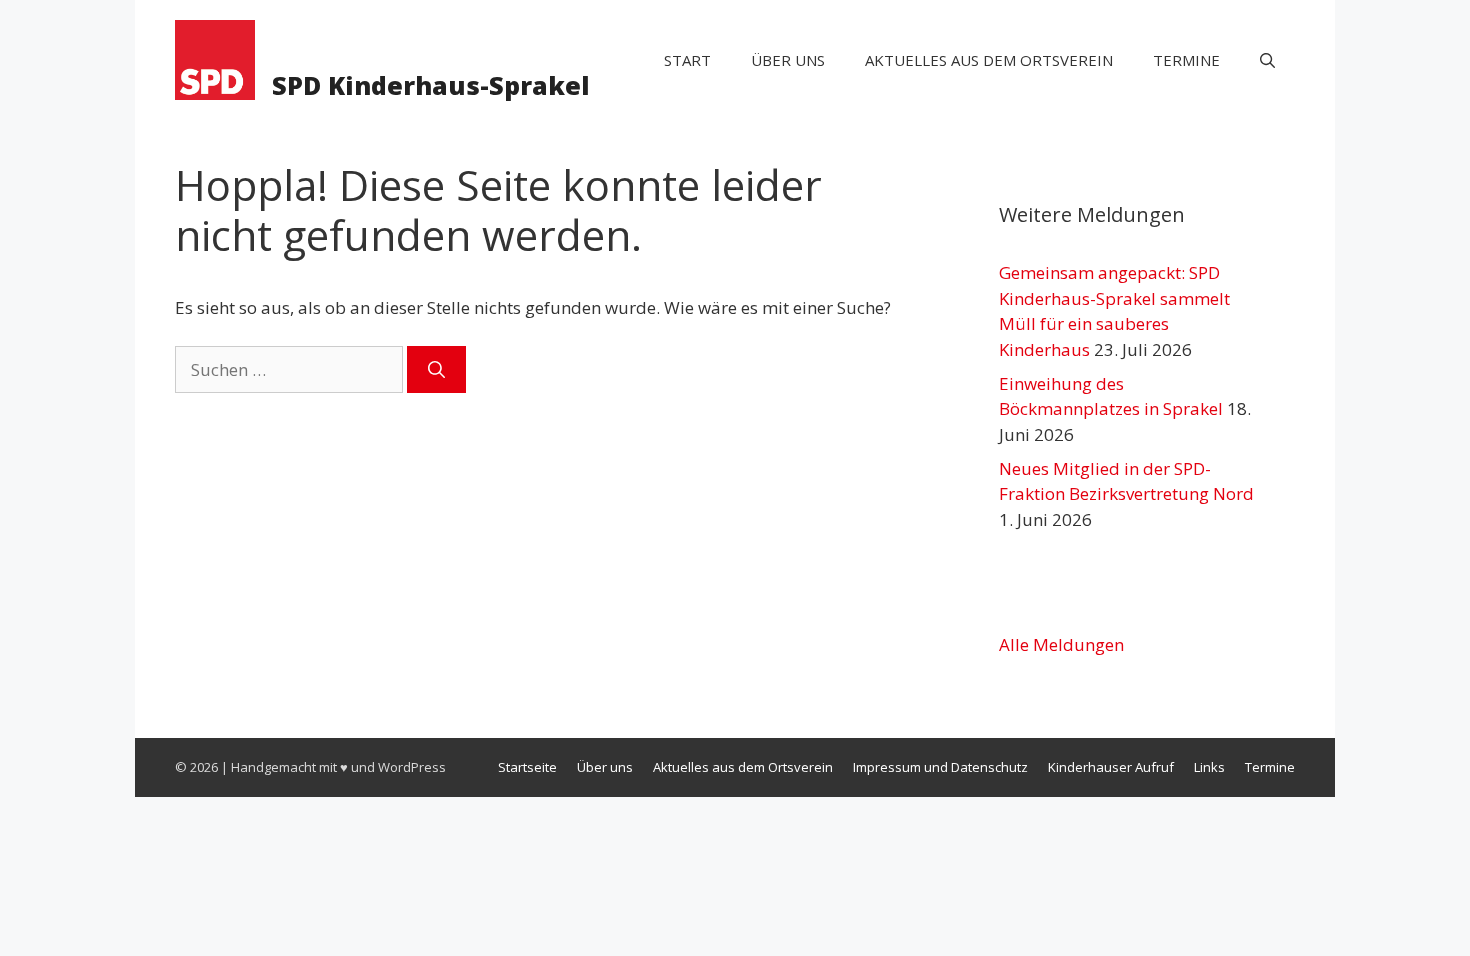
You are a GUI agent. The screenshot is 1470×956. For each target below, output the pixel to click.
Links (1209, 767)
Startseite (527, 767)
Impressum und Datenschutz (940, 767)
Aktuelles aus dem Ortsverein (989, 60)
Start (687, 60)
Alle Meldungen (1061, 644)
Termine (1186, 60)
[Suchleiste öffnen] (1267, 60)
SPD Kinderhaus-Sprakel (431, 85)
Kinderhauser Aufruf (1111, 767)
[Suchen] (436, 370)
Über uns (788, 60)
